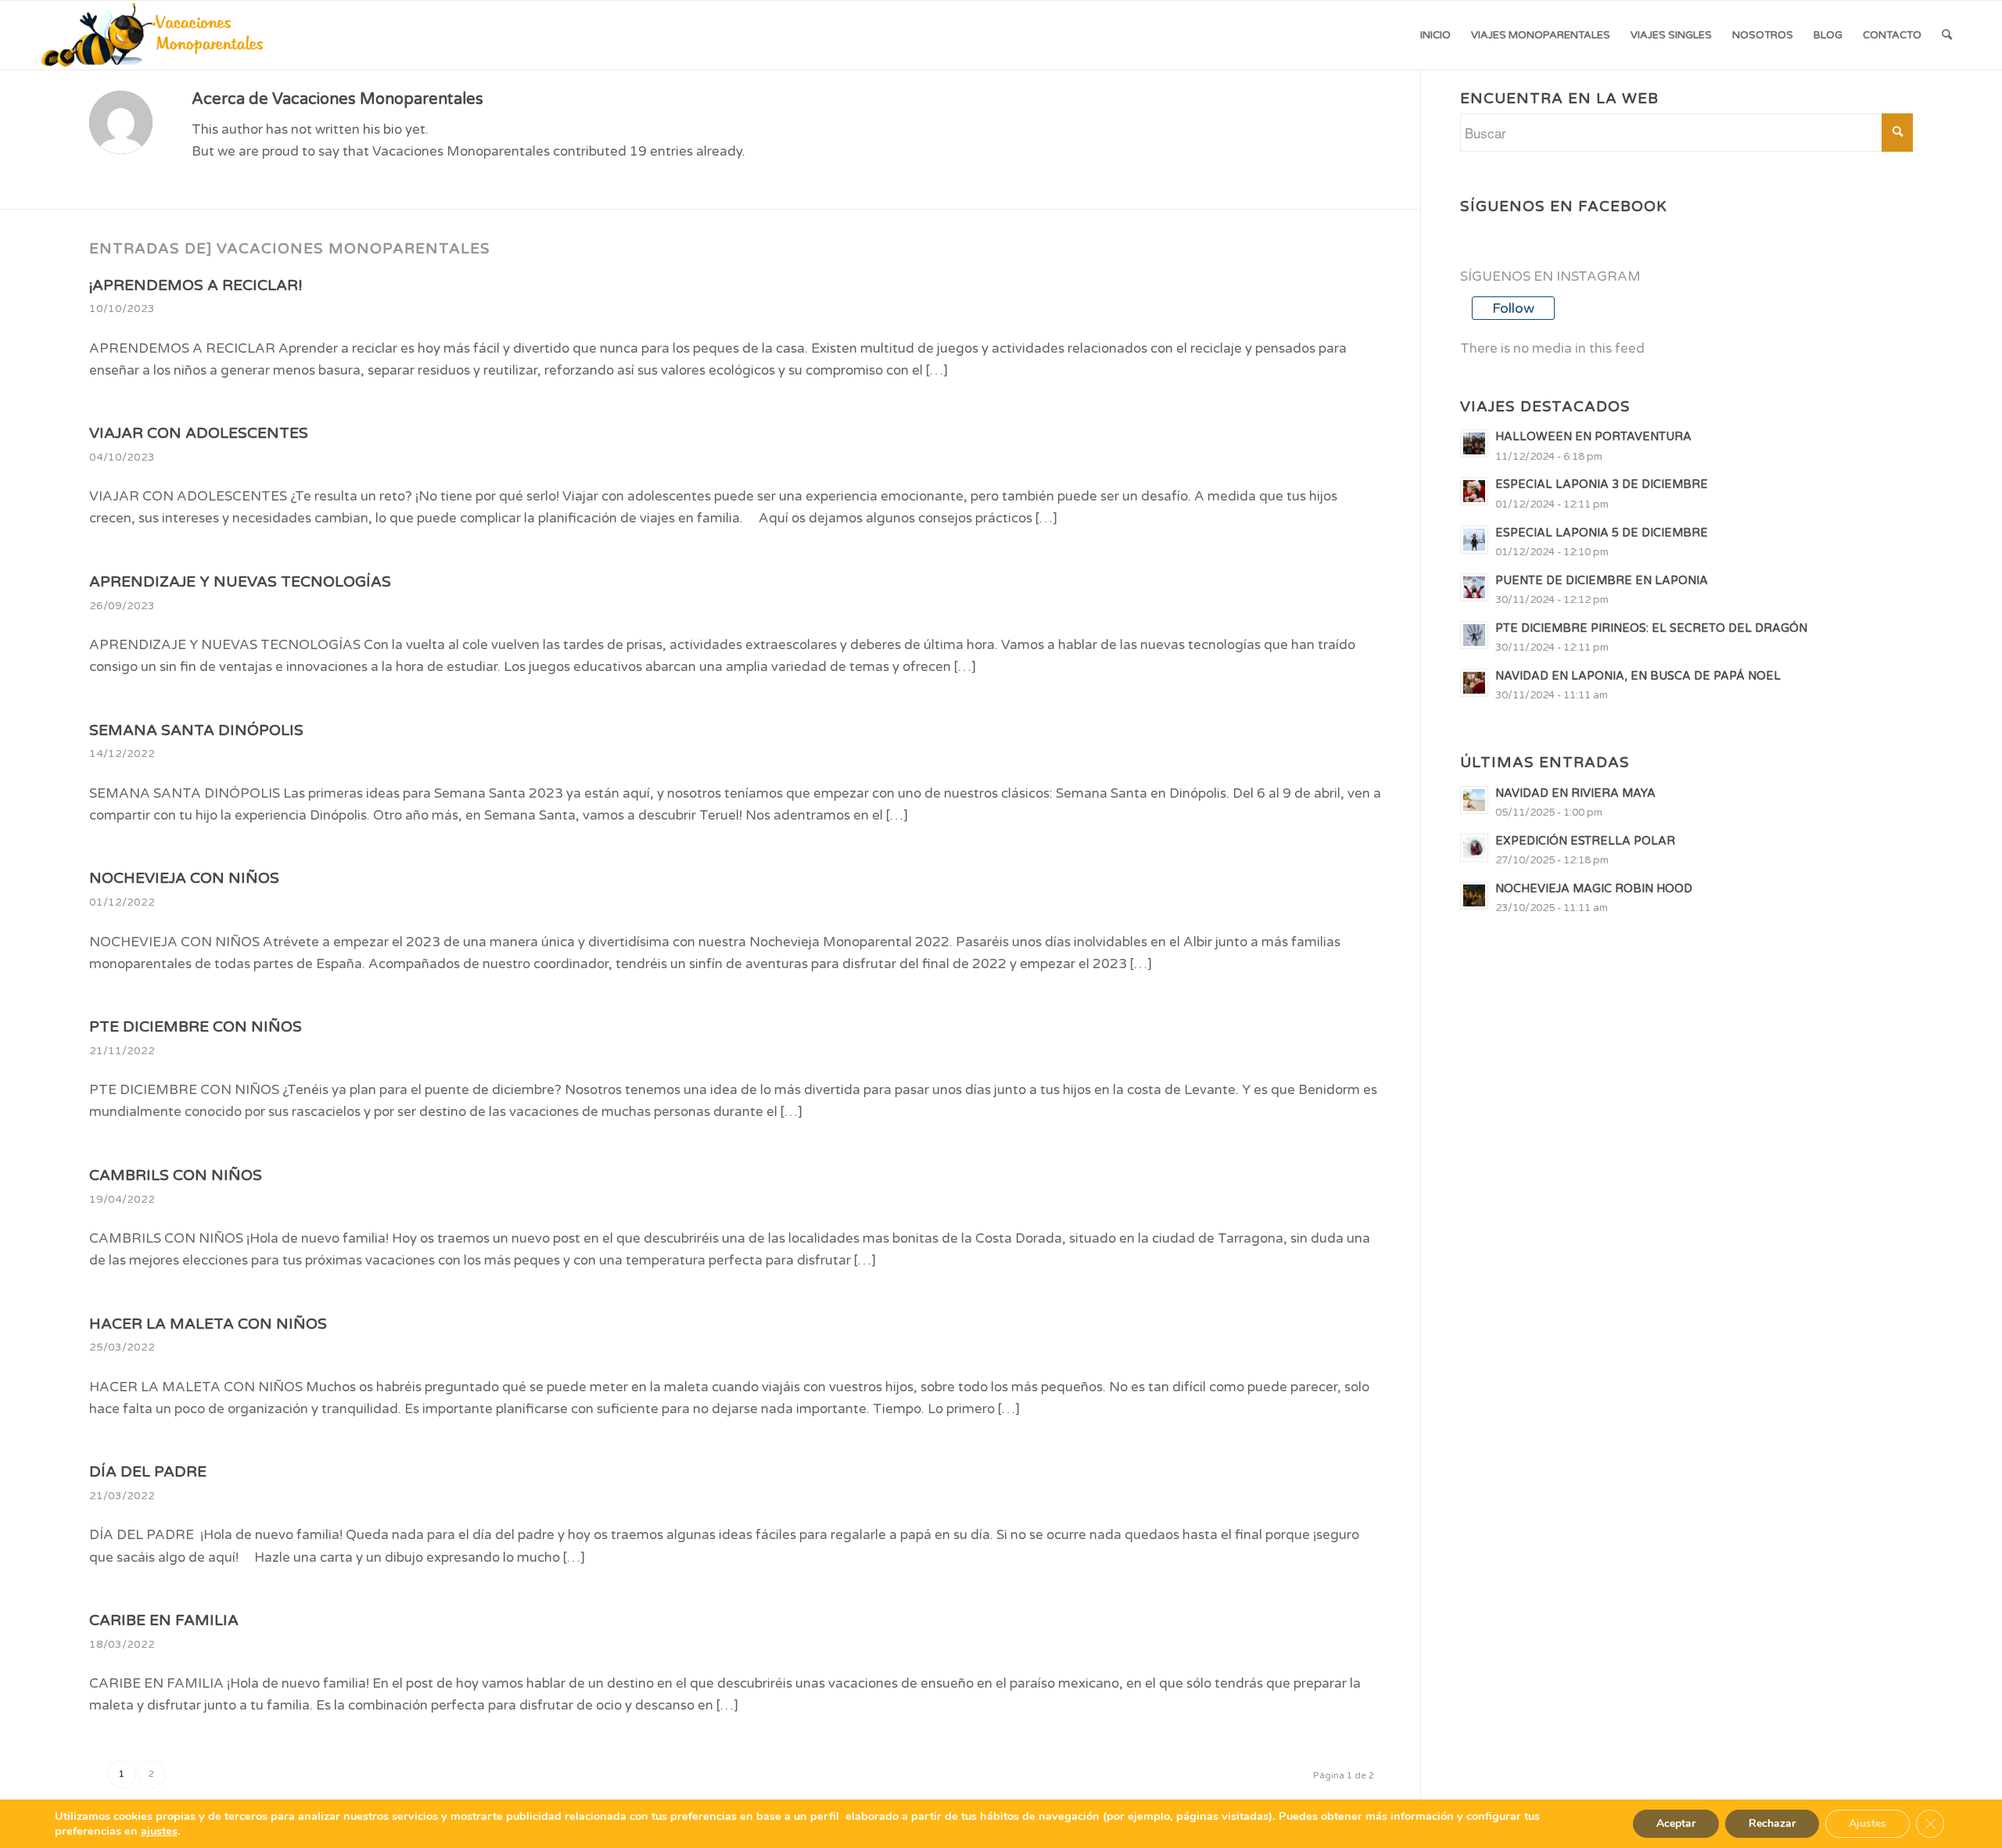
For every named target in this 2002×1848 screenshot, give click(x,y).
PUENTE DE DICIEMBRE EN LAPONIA (1602, 581)
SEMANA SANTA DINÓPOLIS (196, 730)
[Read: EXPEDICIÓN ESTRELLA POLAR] (1474, 848)
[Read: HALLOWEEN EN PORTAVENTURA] (1474, 443)
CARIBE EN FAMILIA (164, 1620)
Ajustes (1867, 1823)
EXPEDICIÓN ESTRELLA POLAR (1585, 841)
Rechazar (1772, 1823)
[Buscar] (1947, 35)
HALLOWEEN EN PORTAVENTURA (1593, 437)
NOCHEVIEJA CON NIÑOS (184, 878)
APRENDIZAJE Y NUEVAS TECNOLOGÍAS (240, 582)
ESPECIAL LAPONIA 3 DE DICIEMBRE (1602, 484)
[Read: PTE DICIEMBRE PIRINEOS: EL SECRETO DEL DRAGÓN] (1474, 635)
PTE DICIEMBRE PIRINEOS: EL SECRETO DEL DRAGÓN (1651, 628)
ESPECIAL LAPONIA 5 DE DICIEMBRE (1602, 533)
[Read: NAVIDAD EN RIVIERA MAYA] (1474, 800)
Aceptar (1676, 1823)
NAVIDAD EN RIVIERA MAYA (1575, 793)
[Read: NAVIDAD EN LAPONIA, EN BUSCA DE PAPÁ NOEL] (1474, 683)
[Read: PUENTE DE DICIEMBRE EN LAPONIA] (1474, 587)
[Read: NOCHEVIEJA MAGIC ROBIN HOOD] (1474, 895)
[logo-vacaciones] (158, 35)
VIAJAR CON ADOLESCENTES (199, 433)
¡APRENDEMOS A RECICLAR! (196, 285)
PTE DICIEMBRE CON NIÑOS (196, 1027)
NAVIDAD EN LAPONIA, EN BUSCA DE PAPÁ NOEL (1638, 676)
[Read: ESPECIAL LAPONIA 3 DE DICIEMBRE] (1474, 491)
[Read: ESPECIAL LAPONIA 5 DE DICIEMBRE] (1474, 540)
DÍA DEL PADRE (148, 1472)
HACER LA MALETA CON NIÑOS (208, 1324)
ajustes (159, 1831)
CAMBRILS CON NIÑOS (176, 1175)
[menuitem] (1435, 35)
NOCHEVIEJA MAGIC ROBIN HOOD (1594, 889)
